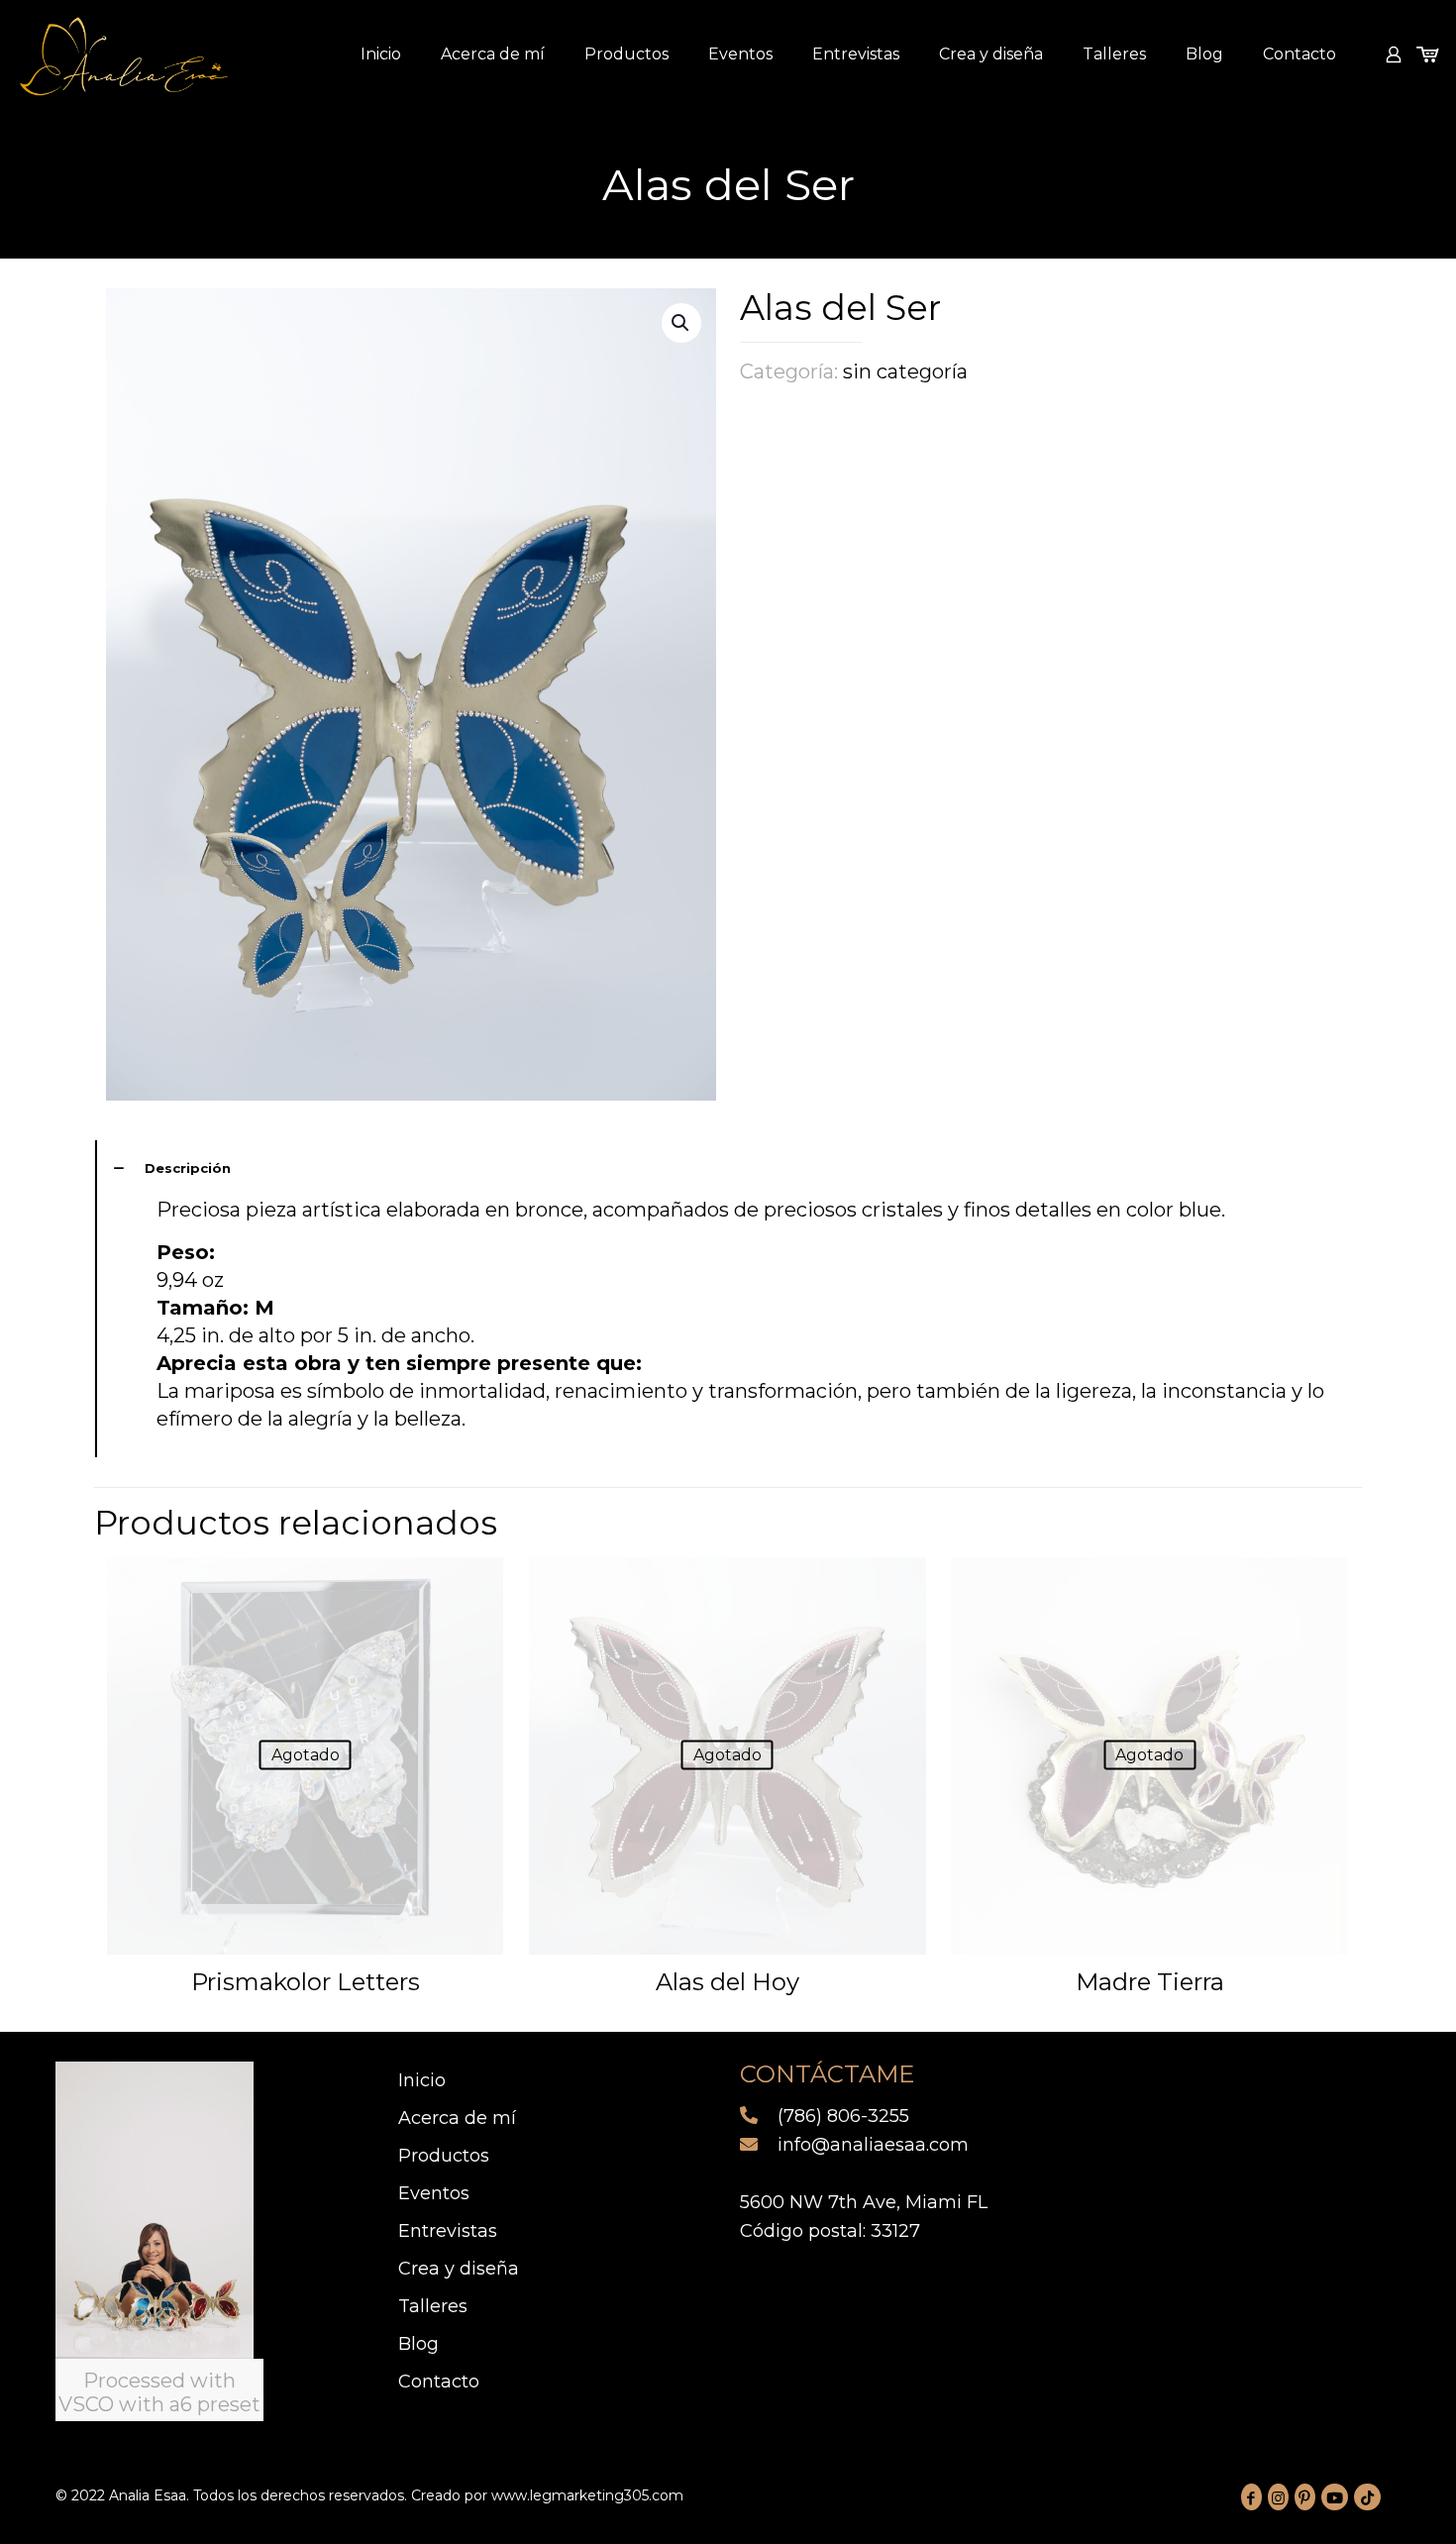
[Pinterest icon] (1305, 2497)
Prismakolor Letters (306, 1982)
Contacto (439, 2382)
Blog (418, 2344)
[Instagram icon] (1278, 2497)
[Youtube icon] (1335, 2497)
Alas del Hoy (728, 1982)
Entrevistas (448, 2231)
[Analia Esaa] (124, 54)
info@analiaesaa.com (871, 2145)
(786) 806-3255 (841, 2116)
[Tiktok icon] (1367, 2497)
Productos (444, 2156)
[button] (681, 323)
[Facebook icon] (1251, 2497)
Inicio (422, 2080)
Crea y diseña (459, 2269)
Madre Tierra (1150, 1982)
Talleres (433, 2306)
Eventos (434, 2193)
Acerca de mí (457, 2118)
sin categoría (905, 371)
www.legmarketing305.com (587, 2495)
